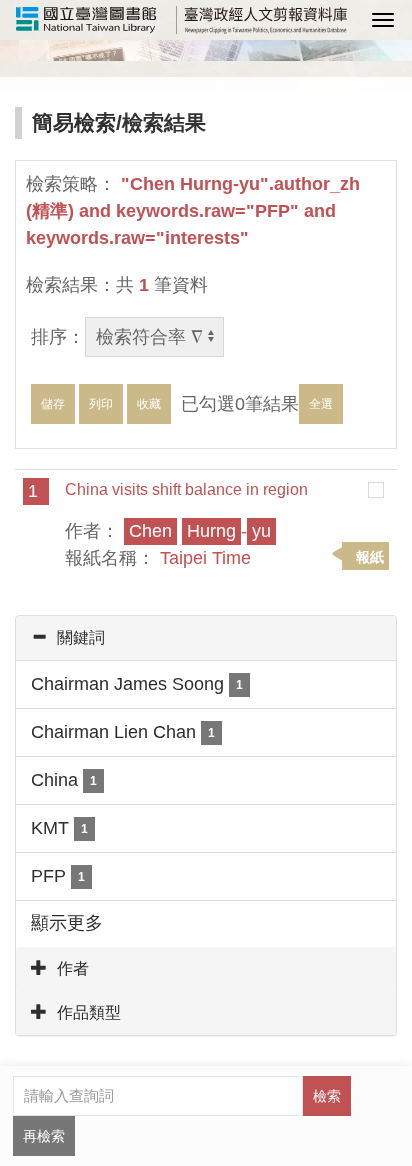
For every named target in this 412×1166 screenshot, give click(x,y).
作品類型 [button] (89, 1012)
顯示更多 (67, 923)
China (64, 780)
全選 (321, 404)
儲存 (53, 404)
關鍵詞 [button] (81, 637)
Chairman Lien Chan (123, 732)
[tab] (206, 638)
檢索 (327, 1096)
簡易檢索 (74, 122)
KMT (59, 828)
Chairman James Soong (137, 684)
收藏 (149, 404)
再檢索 (44, 1136)
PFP (58, 876)
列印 (101, 404)
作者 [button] (73, 968)
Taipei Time (205, 558)
